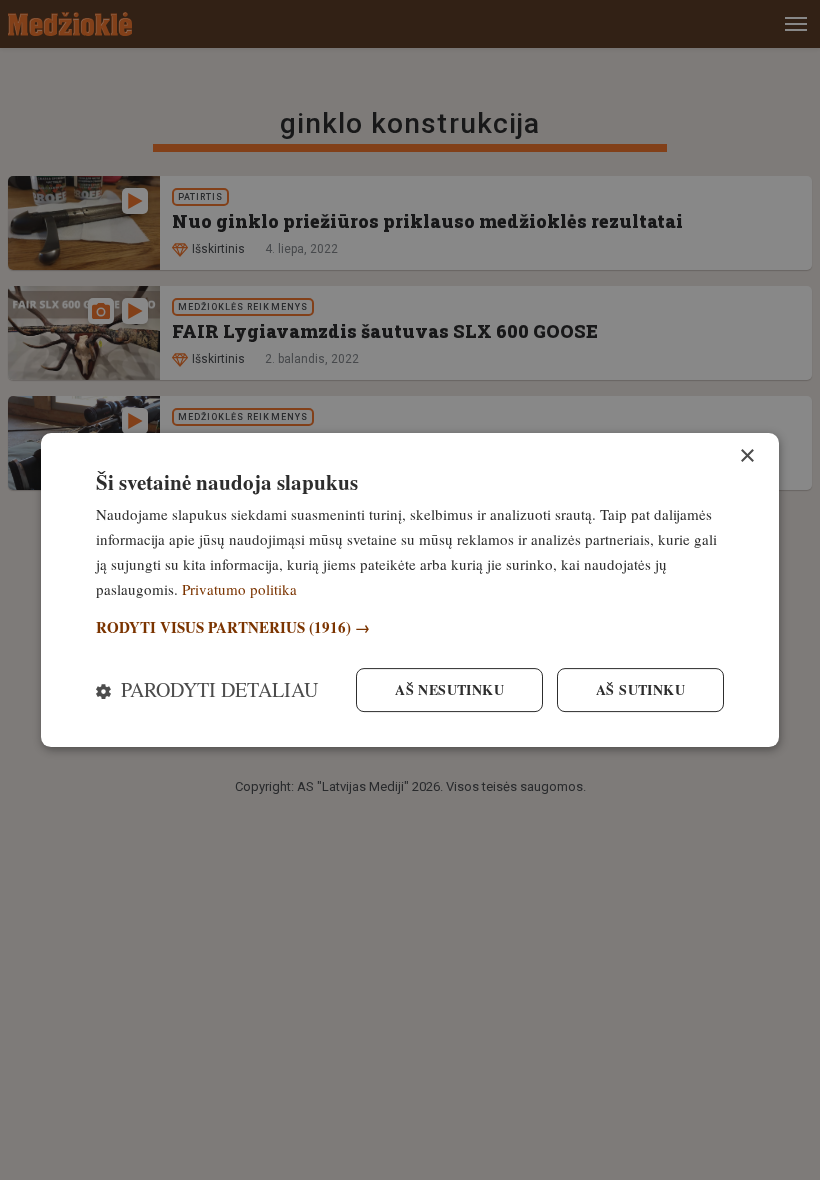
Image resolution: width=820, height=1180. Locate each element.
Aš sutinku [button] (640, 689)
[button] (410, 627)
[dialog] (410, 590)
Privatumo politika (239, 589)
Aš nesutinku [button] (449, 689)
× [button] (746, 456)
